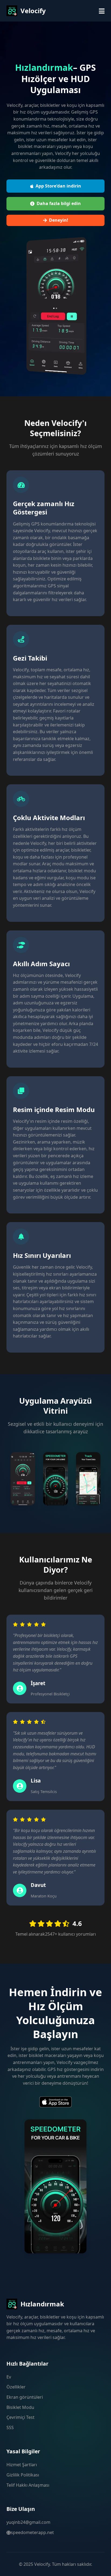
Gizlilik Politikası (23, 2475)
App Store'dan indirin (58, 186)
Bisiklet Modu (20, 2407)
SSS (10, 2427)
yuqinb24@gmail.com (28, 2522)
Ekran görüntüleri (25, 2397)
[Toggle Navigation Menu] (102, 11)
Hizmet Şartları (22, 2465)
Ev (9, 2377)
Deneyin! (59, 220)
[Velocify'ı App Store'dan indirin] (55, 2103)
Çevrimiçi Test (20, 2417)
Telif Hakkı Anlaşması (28, 2485)
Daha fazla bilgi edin (59, 203)
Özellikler (16, 2387)
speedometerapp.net (32, 2532)
